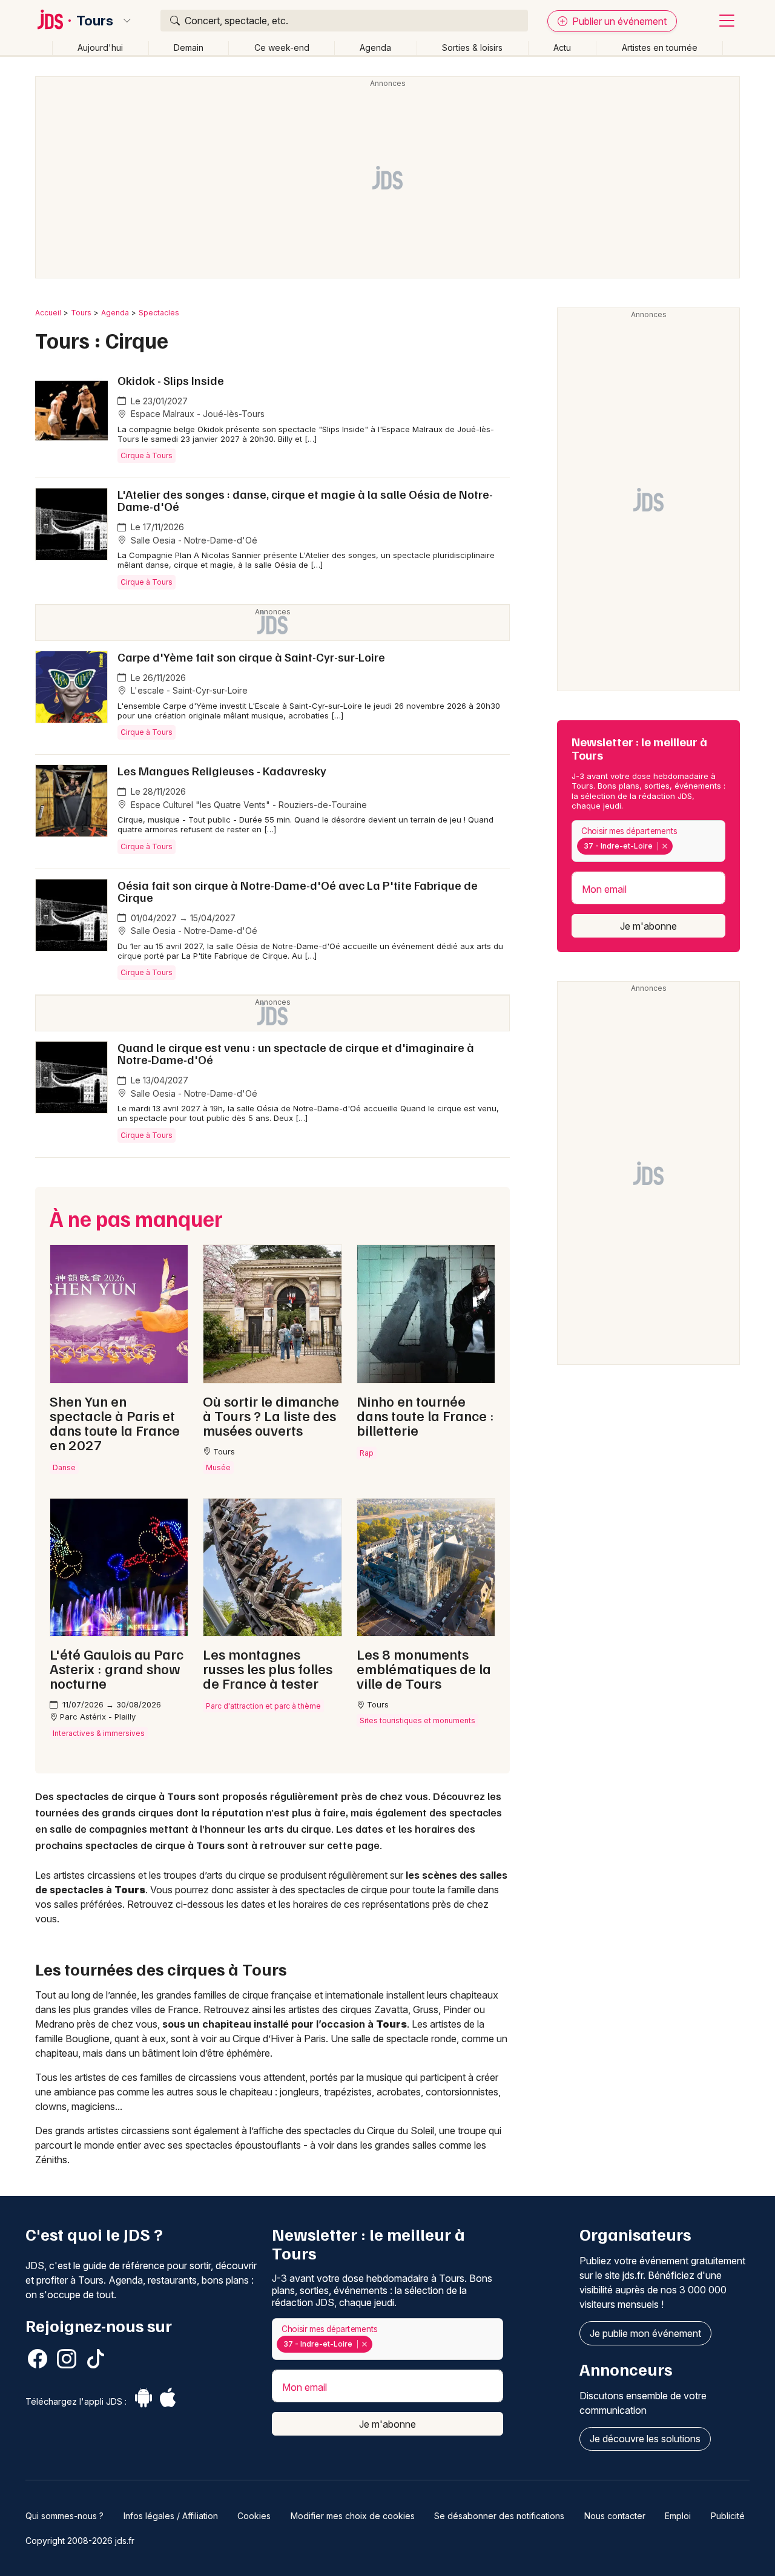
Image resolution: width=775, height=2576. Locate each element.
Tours (95, 21)
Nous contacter (615, 2516)
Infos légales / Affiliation (171, 2516)
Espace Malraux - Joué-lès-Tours (196, 414)
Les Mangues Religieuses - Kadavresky (222, 770)
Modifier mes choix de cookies (353, 2516)
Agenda (375, 48)
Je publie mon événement (645, 2333)
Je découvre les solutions (645, 2439)
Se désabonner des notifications (499, 2516)
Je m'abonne (648, 926)
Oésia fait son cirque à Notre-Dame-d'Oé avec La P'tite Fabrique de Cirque (298, 891)
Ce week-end (282, 48)
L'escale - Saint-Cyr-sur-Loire (188, 690)
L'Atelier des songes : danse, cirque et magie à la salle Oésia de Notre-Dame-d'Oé (305, 500)
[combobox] (648, 841)
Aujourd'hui (100, 48)
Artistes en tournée (660, 48)
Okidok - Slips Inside (171, 380)
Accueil (48, 313)
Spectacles (159, 313)
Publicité (728, 2516)
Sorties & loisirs (472, 48)
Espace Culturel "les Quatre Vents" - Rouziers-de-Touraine (248, 805)
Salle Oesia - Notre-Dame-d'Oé (193, 540)
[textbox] (678, 846)
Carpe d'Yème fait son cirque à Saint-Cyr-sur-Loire (251, 657)
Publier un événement (618, 21)
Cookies (254, 2516)
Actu (562, 48)
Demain (189, 48)
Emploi (678, 2516)
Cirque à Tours (147, 455)
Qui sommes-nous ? (64, 2516)
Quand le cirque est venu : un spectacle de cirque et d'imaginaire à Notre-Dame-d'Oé (296, 1053)
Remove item (665, 846)
